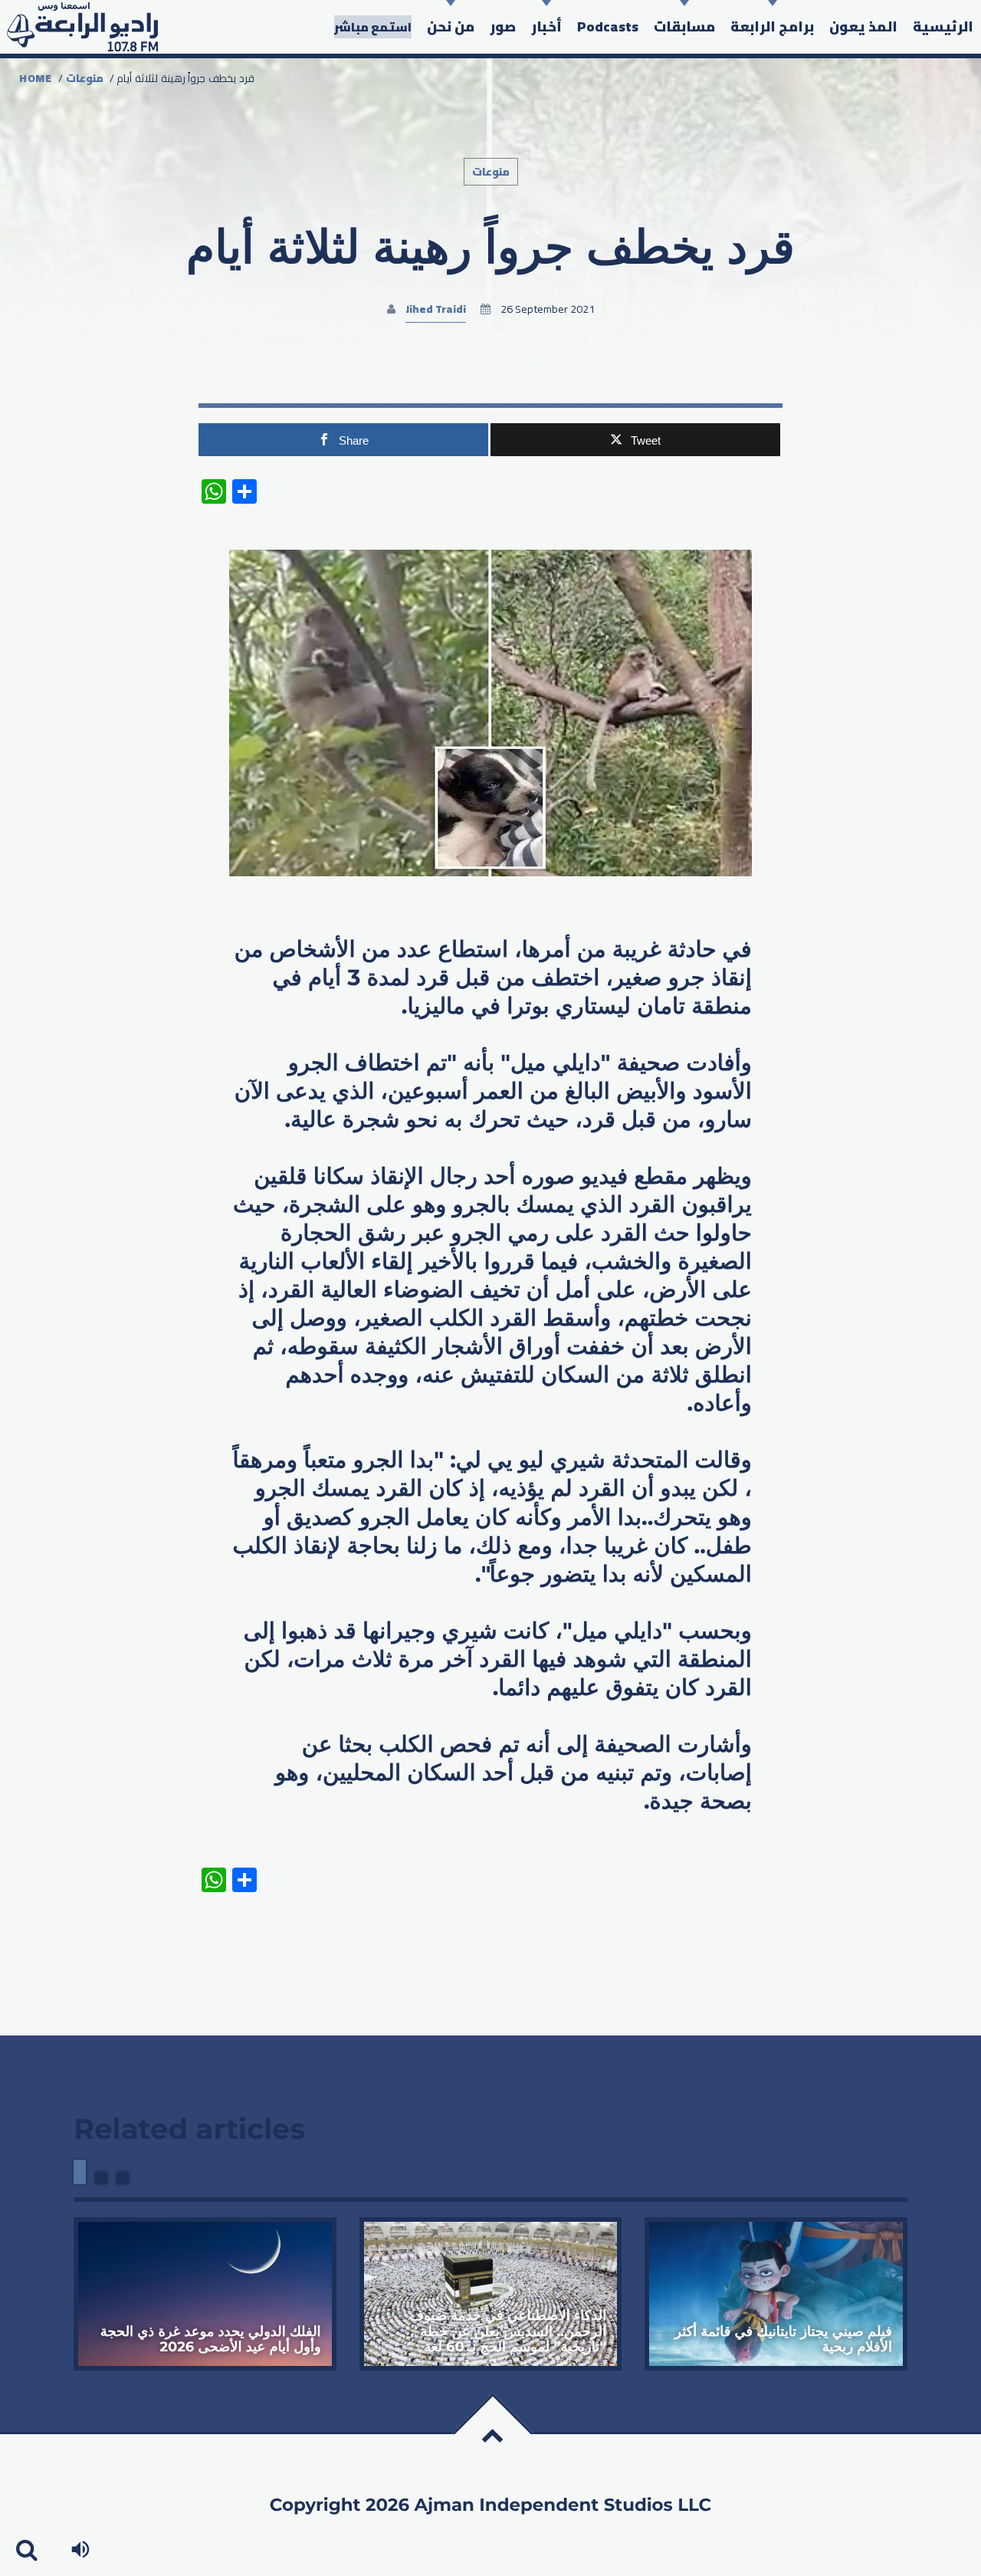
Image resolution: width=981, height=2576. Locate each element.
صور (503, 26)
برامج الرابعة (772, 26)
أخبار (546, 26)
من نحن (451, 26)
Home (36, 78)
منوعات (85, 78)
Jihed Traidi (436, 309)
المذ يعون (863, 26)
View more (205, 2294)
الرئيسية (943, 26)
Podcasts (608, 26)
